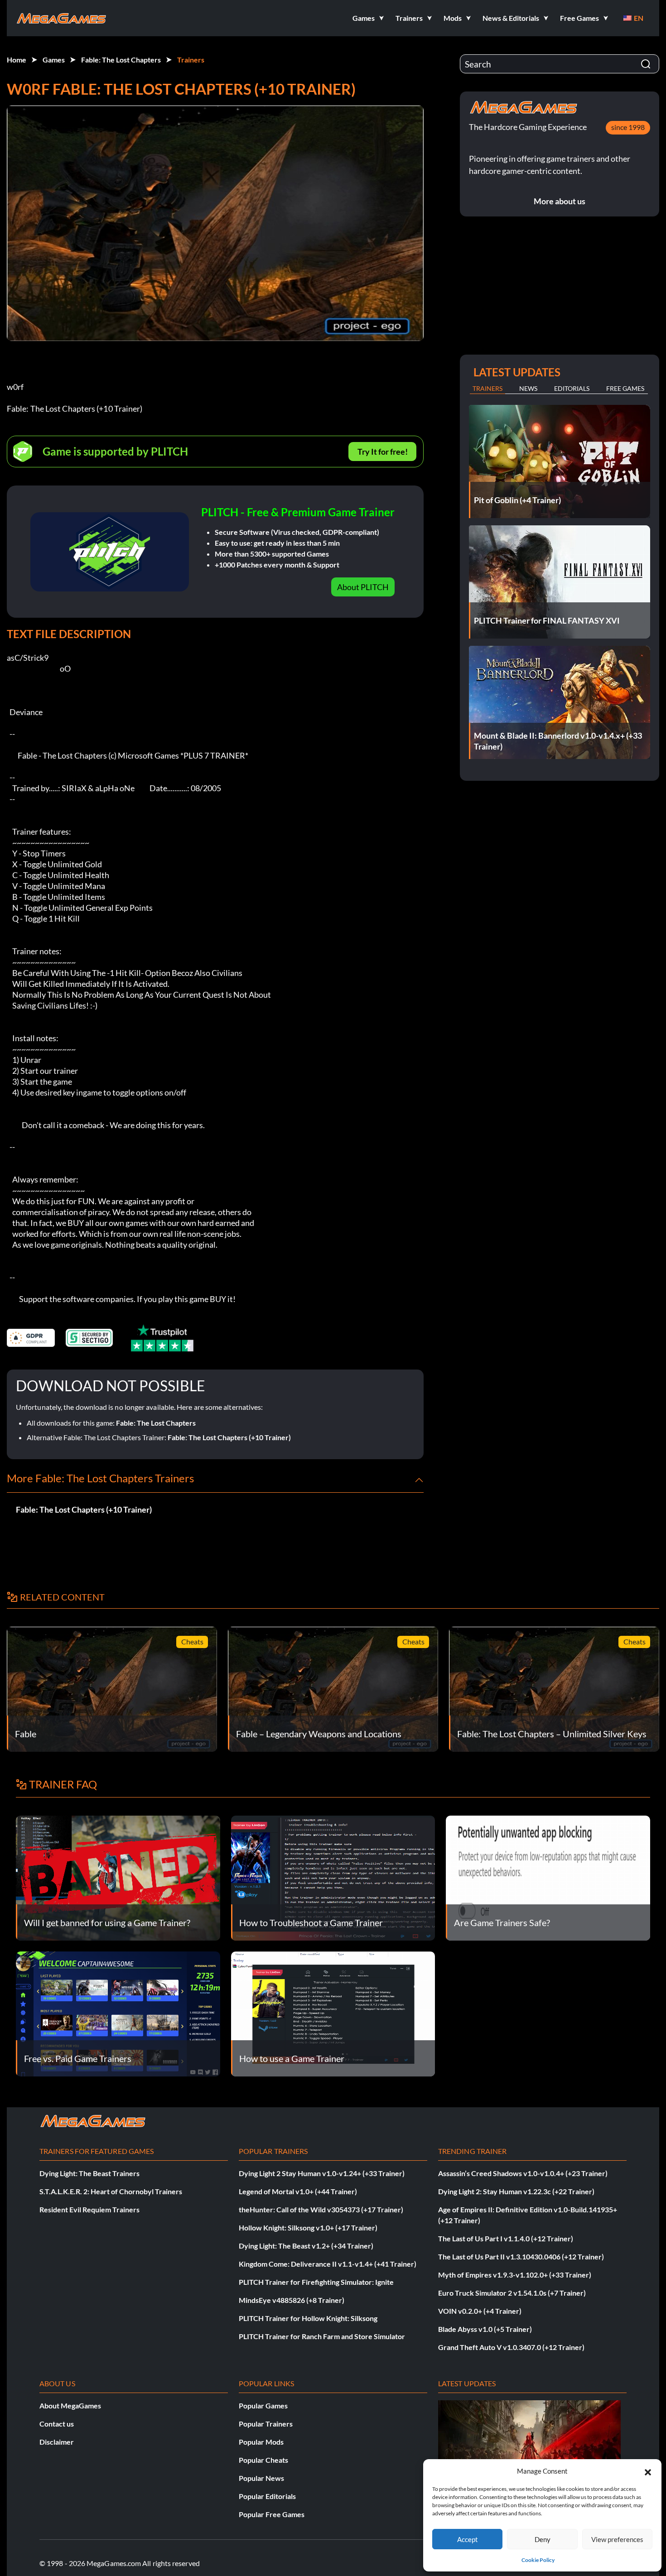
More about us (560, 201)
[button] (648, 2471)
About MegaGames (70, 2405)
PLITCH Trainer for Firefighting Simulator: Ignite (316, 2282)
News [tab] (528, 388)
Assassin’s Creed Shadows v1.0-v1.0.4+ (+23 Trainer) (523, 2173)
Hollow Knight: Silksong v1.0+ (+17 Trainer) (308, 2228)
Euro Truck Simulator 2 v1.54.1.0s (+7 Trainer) (512, 2293)
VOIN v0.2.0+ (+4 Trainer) (480, 2311)
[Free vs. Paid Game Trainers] (118, 2013)
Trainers (191, 60)
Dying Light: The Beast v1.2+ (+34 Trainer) (306, 2246)
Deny (543, 2539)
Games (54, 60)
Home (17, 60)
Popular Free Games (272, 2514)
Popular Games (263, 2405)
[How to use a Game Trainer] (333, 2013)
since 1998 (628, 127)
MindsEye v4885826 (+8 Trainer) (292, 2300)
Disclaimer (57, 2442)
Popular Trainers (266, 2424)
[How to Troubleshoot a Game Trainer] (333, 1877)
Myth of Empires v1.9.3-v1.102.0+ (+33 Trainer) (515, 2275)
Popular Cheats (263, 2460)
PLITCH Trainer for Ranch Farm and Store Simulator (322, 2336)
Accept (468, 2539)
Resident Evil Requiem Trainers (89, 2209)
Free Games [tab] (625, 388)
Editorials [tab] (572, 388)
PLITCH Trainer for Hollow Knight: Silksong (308, 2318)
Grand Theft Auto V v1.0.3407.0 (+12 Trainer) (511, 2347)
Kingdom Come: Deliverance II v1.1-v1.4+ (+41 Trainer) (328, 2264)
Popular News (261, 2478)
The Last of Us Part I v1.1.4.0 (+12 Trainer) (506, 2238)
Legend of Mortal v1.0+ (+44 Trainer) (298, 2191)
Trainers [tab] (487, 388)
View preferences (617, 2539)
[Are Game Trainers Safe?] (548, 1877)
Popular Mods (261, 2442)
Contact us (57, 2424)
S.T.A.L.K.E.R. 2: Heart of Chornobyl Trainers (111, 2191)
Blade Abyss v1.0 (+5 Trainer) (485, 2329)
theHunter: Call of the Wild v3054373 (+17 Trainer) (321, 2209)
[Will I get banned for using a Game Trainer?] (118, 1877)
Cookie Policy (538, 2560)
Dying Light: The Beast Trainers (89, 2173)
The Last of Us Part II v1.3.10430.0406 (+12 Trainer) (521, 2256)
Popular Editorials (267, 2496)
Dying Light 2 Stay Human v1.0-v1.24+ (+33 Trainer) (322, 2173)
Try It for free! (383, 452)
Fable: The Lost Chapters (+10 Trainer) (229, 1437)
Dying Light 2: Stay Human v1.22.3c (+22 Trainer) (516, 2191)
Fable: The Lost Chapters (121, 60)
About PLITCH (363, 587)
